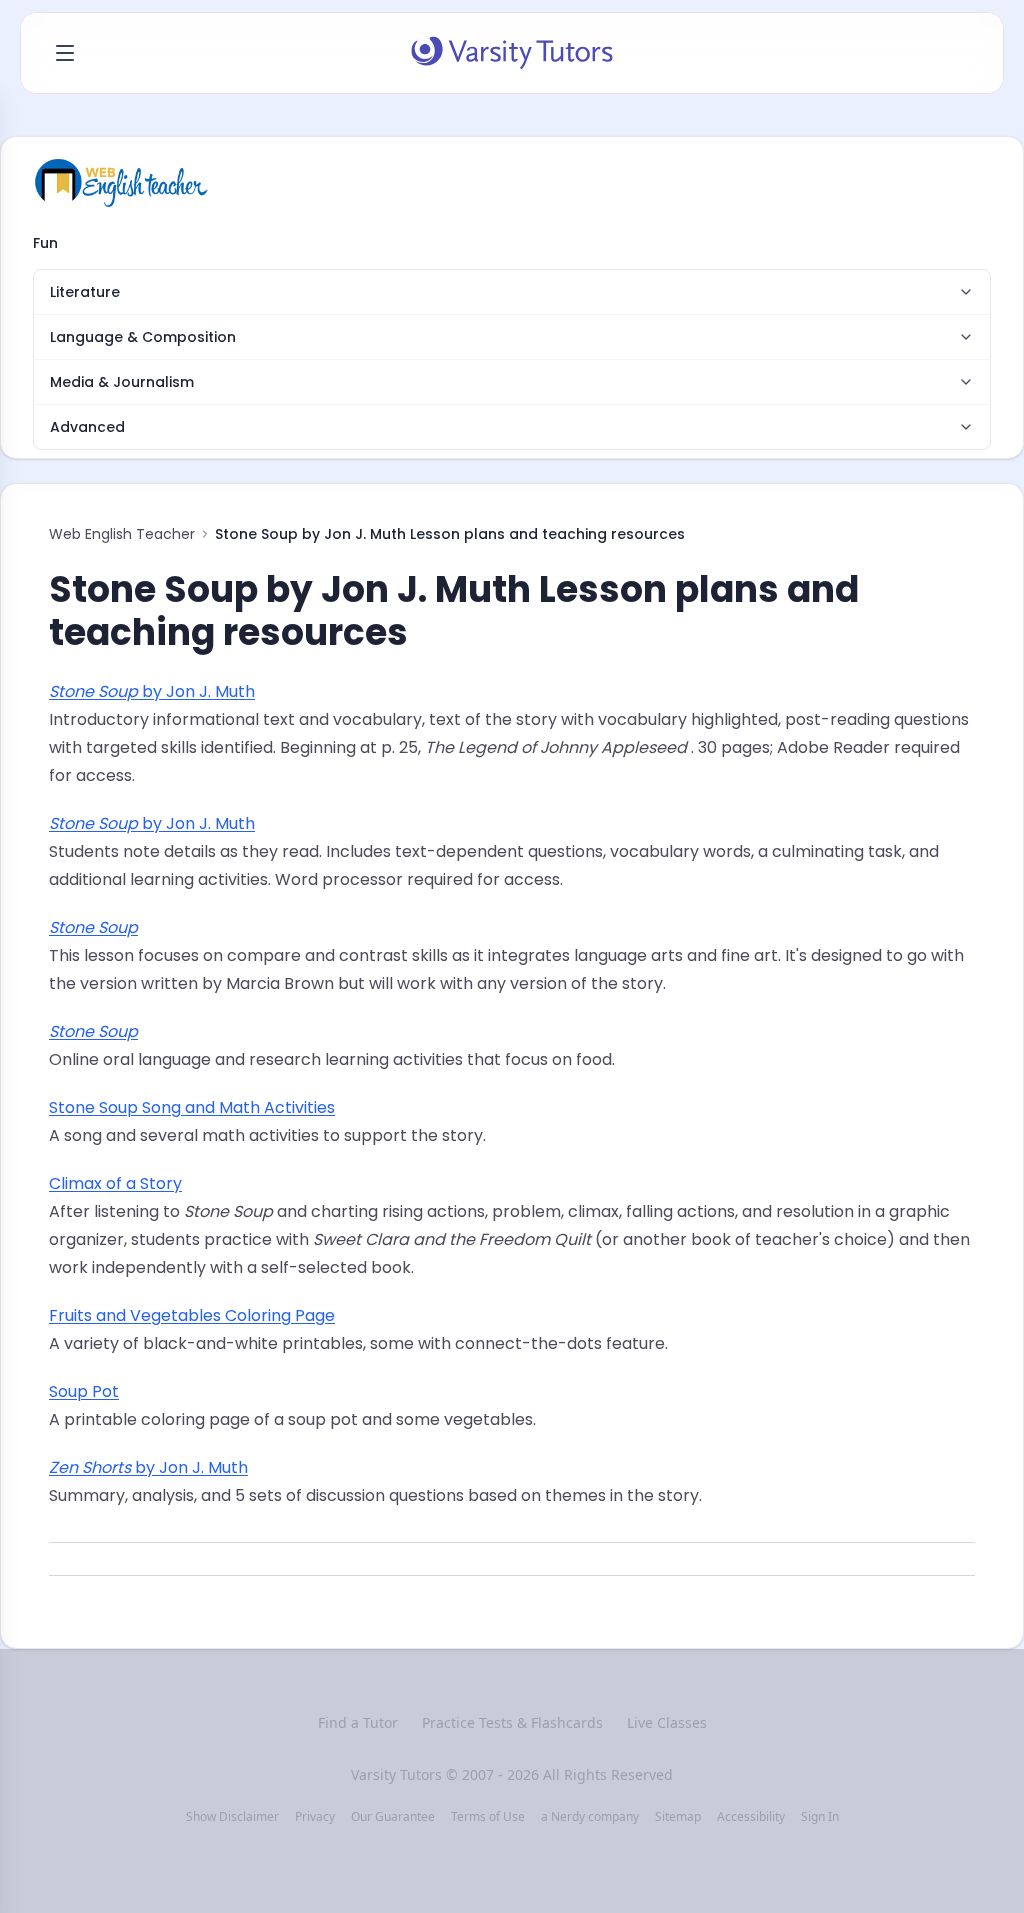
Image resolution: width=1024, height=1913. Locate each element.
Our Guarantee (393, 1817)
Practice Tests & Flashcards (512, 1722)
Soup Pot (84, 1391)
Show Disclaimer (232, 1817)
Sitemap (678, 1817)
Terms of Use (488, 1817)
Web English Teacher (122, 534)
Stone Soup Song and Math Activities (192, 1107)
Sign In (820, 1817)
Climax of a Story (115, 1183)
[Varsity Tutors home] (512, 53)
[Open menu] (65, 53)
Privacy (315, 1817)
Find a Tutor (358, 1722)
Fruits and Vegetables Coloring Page (192, 1315)
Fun (45, 243)
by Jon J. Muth (152, 691)
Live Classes (667, 1722)
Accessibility (751, 1817)
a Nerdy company (590, 1817)
